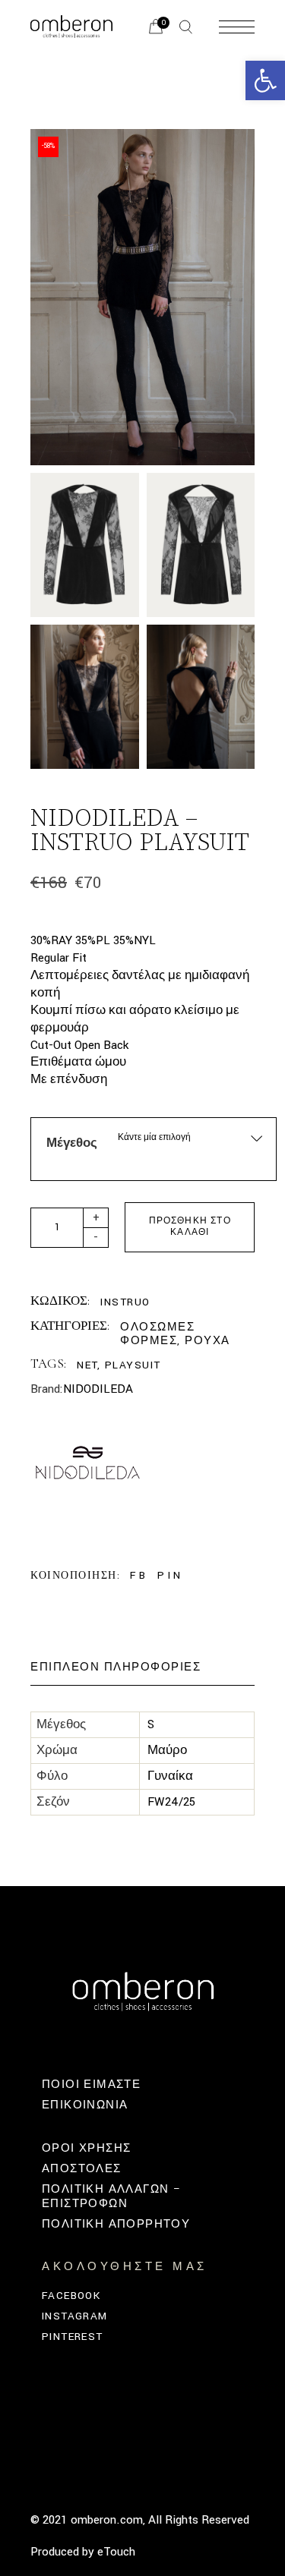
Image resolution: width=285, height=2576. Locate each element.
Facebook (71, 2296)
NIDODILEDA (98, 1389)
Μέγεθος (72, 1143)
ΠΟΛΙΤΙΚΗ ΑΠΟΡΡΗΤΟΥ (116, 2224)
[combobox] (190, 1137)
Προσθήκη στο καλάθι (190, 1227)
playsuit (133, 1365)
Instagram (75, 2316)
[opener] (186, 27)
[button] (265, 80)
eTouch (116, 2552)
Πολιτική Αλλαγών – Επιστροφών (111, 2196)
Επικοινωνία (85, 2105)
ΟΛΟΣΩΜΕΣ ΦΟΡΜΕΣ (157, 1334)
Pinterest (73, 2337)
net (87, 1365)
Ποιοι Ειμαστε (91, 2085)
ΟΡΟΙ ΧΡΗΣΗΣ (86, 2148)
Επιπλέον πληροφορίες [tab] (116, 1667)
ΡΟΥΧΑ (207, 1341)
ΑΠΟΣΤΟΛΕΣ (82, 2169)
